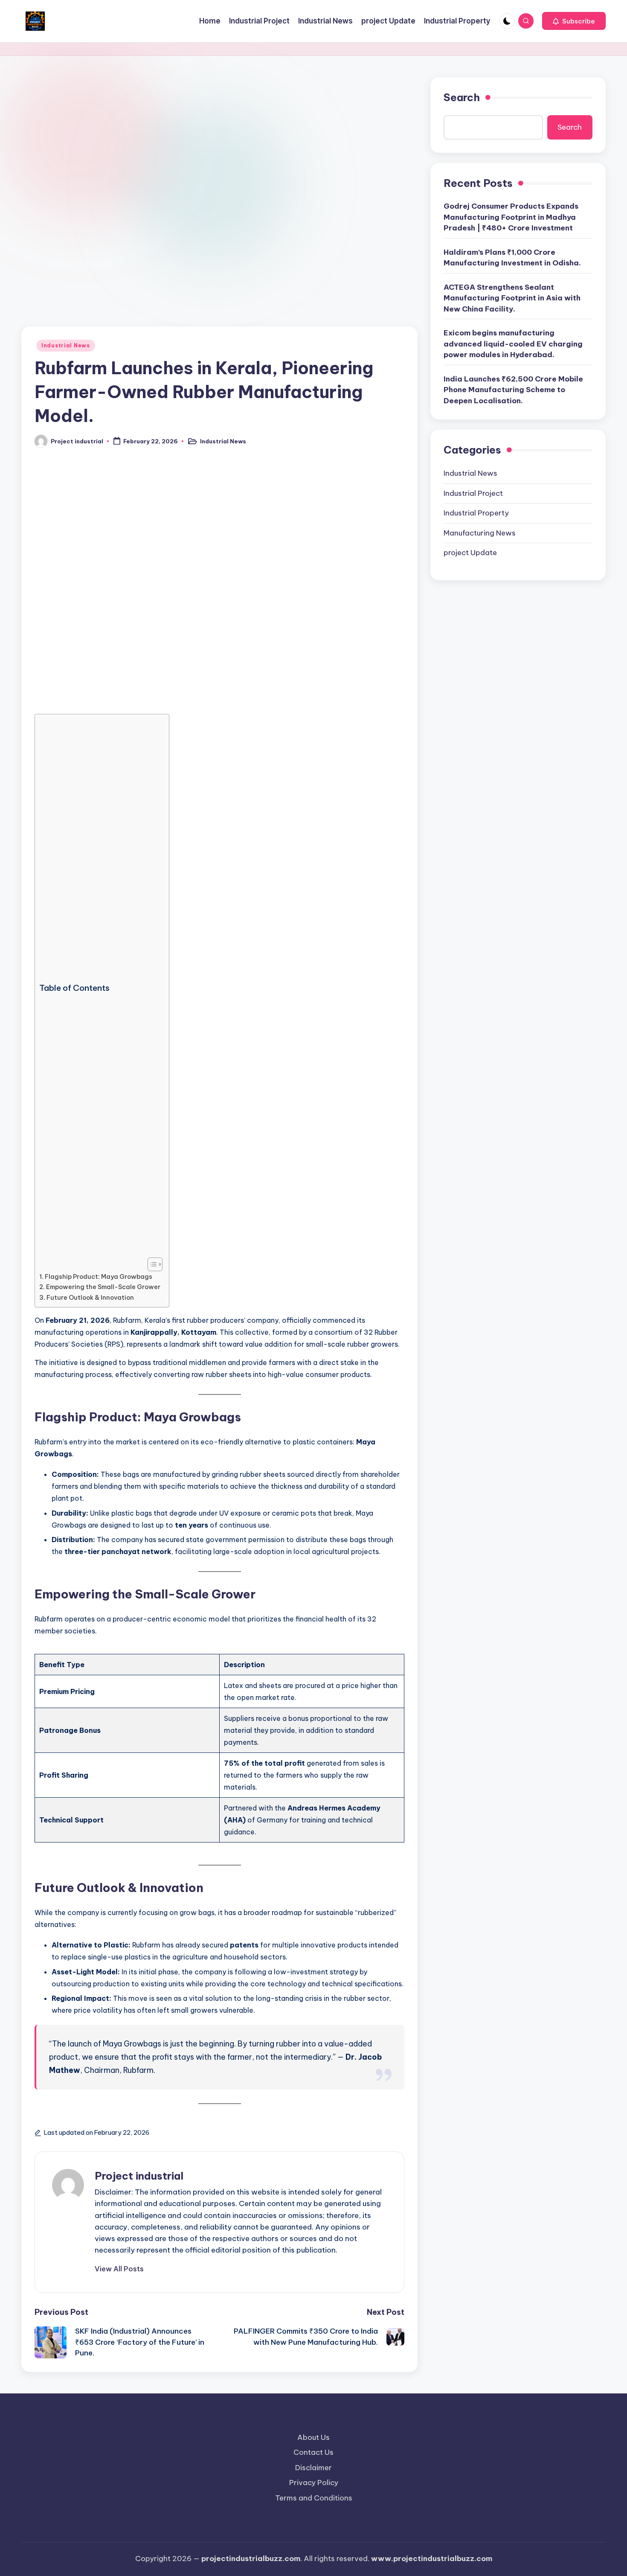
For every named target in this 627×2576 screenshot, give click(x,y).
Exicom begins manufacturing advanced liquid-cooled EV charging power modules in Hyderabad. (513, 344)
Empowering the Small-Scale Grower (103, 1287)
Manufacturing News (480, 533)
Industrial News (66, 345)
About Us (313, 2437)
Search (462, 97)
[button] (574, 21)
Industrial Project (473, 493)
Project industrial (139, 2176)
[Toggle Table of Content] (151, 1264)
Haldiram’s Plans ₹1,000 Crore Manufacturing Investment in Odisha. (512, 258)
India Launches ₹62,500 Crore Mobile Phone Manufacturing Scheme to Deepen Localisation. (513, 390)
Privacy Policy (314, 2483)
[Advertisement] (219, 140)
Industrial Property (476, 513)
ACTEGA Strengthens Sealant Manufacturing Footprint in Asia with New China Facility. (512, 298)
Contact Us (313, 2452)
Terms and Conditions (314, 2498)
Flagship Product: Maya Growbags (99, 1277)
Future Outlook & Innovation (90, 1298)
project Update (470, 553)
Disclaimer (313, 2468)
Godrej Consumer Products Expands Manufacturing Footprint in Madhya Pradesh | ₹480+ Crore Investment (511, 217)
